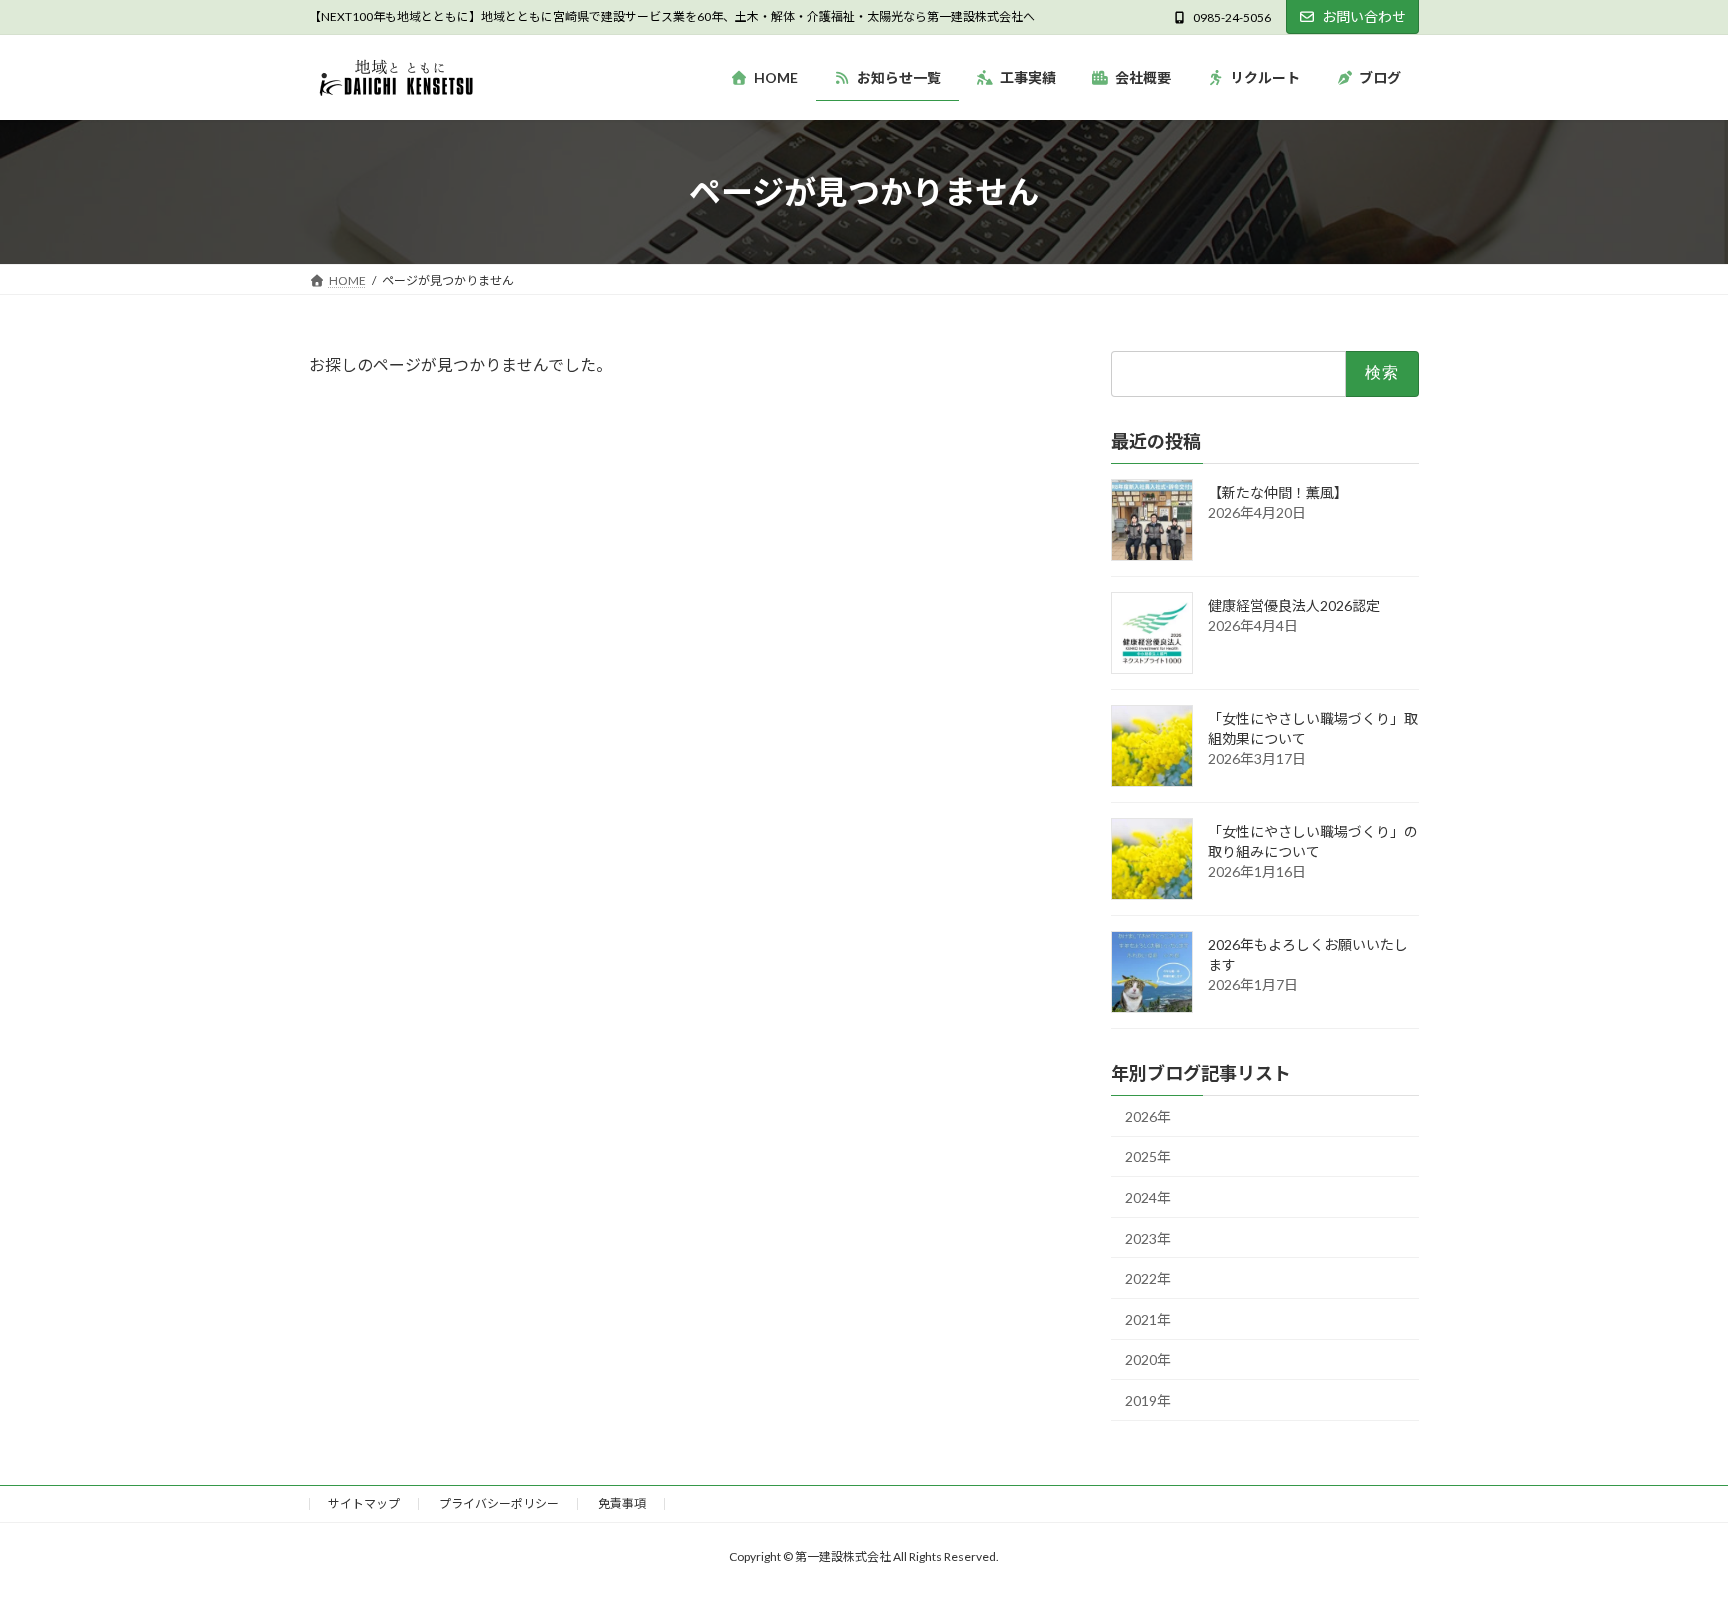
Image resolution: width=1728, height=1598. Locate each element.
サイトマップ (364, 1503)
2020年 (1148, 1360)
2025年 (1148, 1157)
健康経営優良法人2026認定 (1294, 605)
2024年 (1148, 1197)
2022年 (1148, 1279)
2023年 (1148, 1238)
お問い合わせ (1364, 16)
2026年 (1148, 1116)
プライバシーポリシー (499, 1503)
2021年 (1148, 1319)
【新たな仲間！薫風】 (1278, 492)
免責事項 (622, 1503)
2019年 (1148, 1400)
